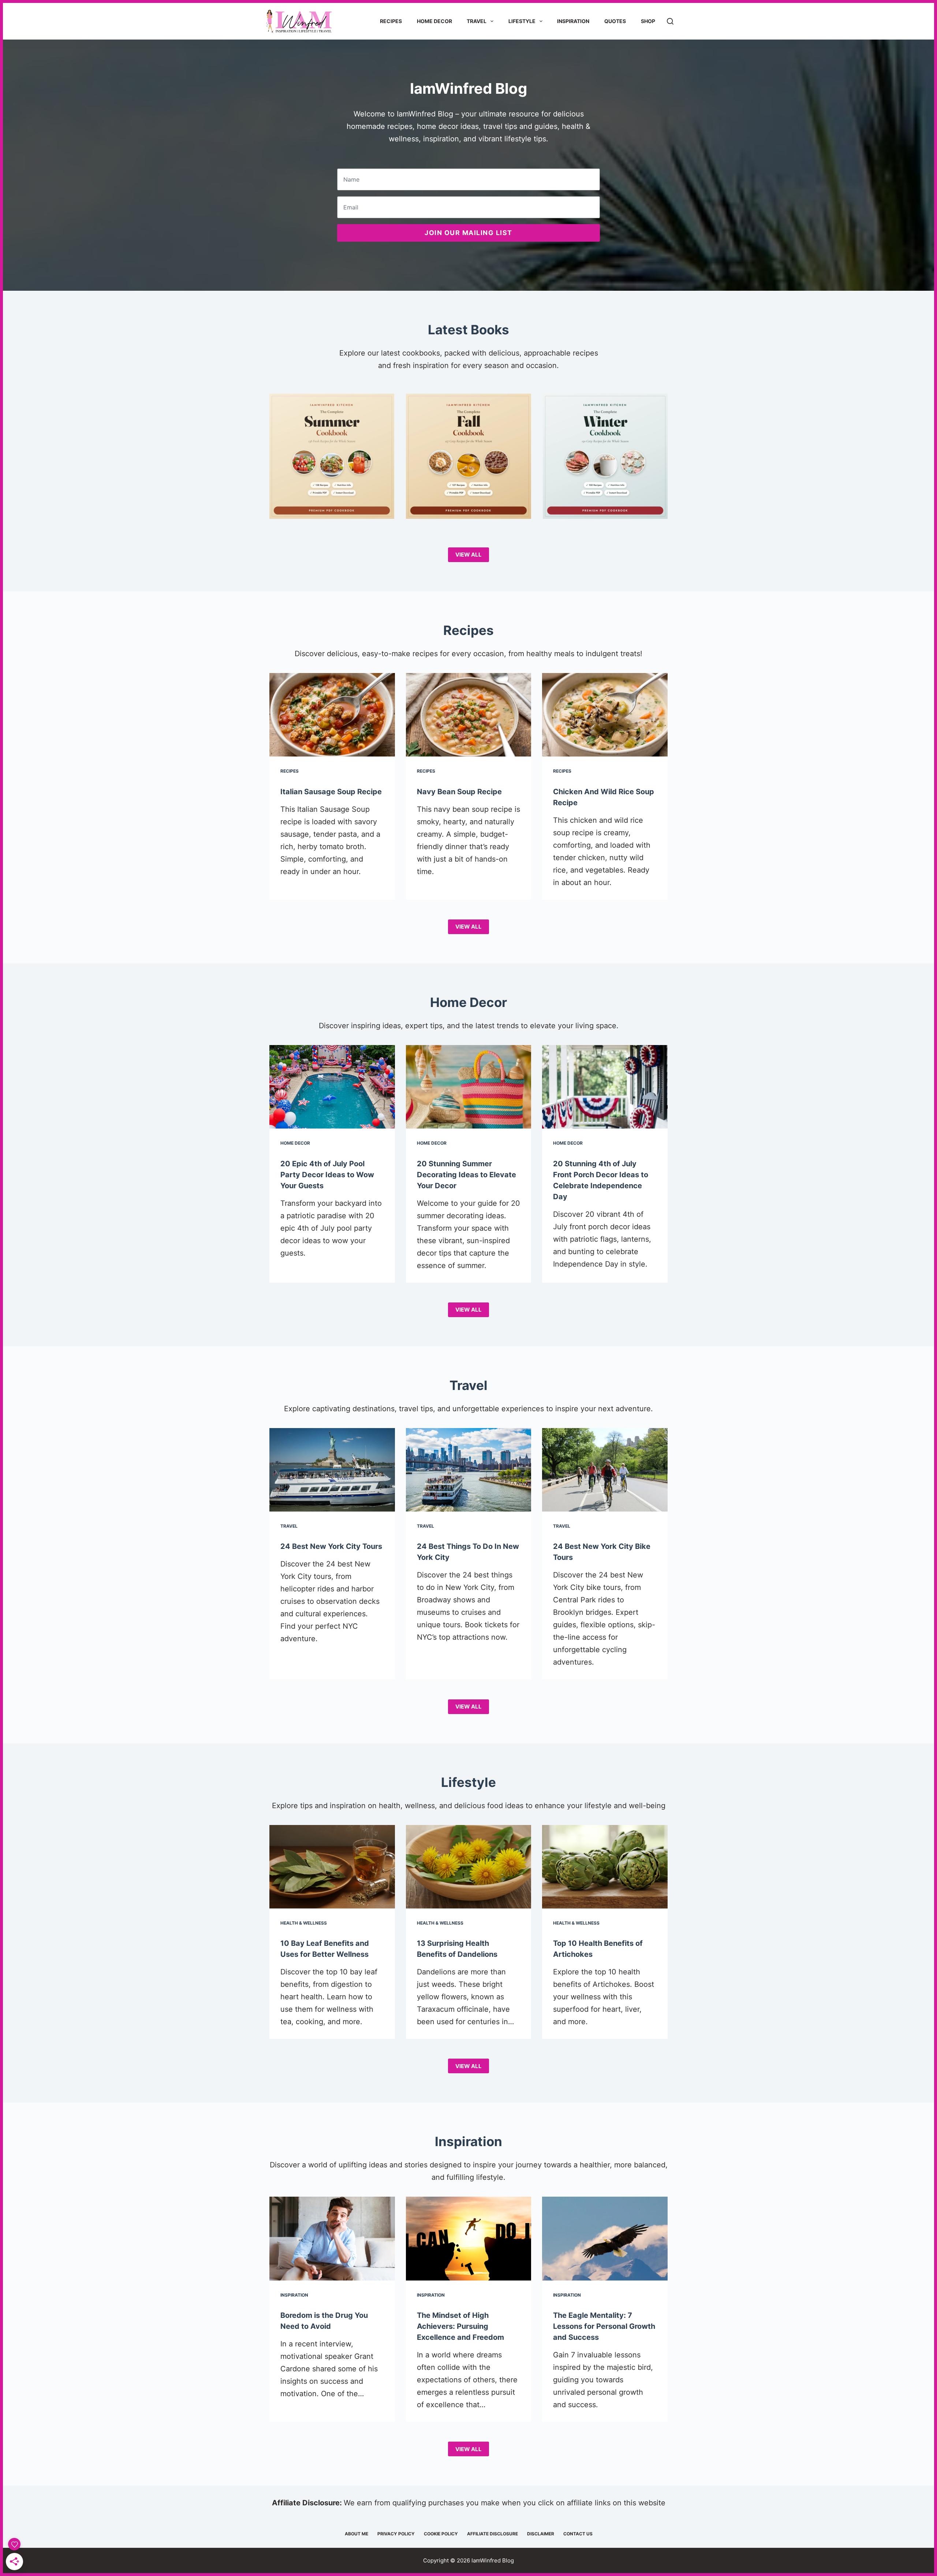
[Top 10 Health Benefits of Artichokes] (605, 1867)
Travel (477, 21)
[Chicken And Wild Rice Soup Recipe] (605, 715)
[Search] (670, 21)
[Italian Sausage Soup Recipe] (332, 715)
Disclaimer (541, 2534)
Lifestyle (522, 21)
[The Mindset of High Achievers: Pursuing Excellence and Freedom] (469, 2238)
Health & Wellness (304, 1923)
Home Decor (434, 21)
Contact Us (578, 2534)
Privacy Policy (396, 2534)
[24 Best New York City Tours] (332, 1470)
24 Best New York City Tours (331, 1546)
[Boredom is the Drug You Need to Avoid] (332, 2238)
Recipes (391, 21)
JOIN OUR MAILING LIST (468, 233)
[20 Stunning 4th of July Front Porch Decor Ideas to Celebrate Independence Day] (605, 1087)
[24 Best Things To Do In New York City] (469, 1470)
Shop (648, 21)
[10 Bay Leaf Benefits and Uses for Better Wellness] (332, 1867)
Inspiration (573, 21)
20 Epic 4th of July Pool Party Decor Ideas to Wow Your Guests (327, 1175)
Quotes (615, 21)
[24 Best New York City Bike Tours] (605, 1470)
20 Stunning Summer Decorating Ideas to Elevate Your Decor (466, 1175)
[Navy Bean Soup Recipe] (469, 715)
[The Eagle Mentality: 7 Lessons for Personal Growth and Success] (605, 2238)
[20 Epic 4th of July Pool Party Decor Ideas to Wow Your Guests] (332, 1087)
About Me (356, 2534)
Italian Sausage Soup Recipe (331, 792)
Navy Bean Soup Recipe (459, 792)
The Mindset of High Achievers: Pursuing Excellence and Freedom (460, 2326)
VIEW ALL (468, 555)
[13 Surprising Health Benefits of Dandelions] (469, 1867)
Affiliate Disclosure (492, 2534)
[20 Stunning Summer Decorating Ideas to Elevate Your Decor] (469, 1087)
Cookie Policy (441, 2534)
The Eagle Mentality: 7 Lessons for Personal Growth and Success (604, 2326)
